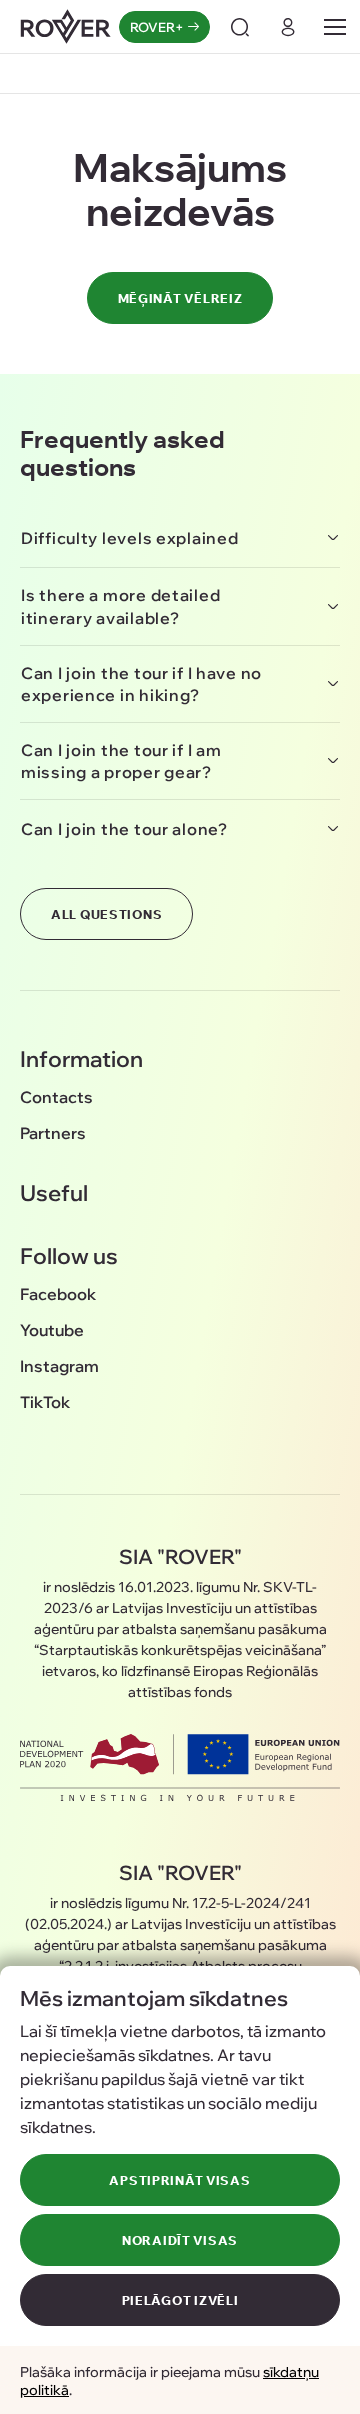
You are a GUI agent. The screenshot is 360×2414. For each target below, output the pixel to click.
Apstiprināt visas (179, 2180)
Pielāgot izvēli (180, 2300)
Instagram (59, 1365)
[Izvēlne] (335, 27)
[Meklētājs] (240, 27)
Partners (53, 1132)
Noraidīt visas (180, 2240)
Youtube (52, 1329)
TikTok (45, 1401)
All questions (106, 914)
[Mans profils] (288, 27)
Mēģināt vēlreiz (180, 298)
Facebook (58, 1293)
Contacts (56, 1096)
